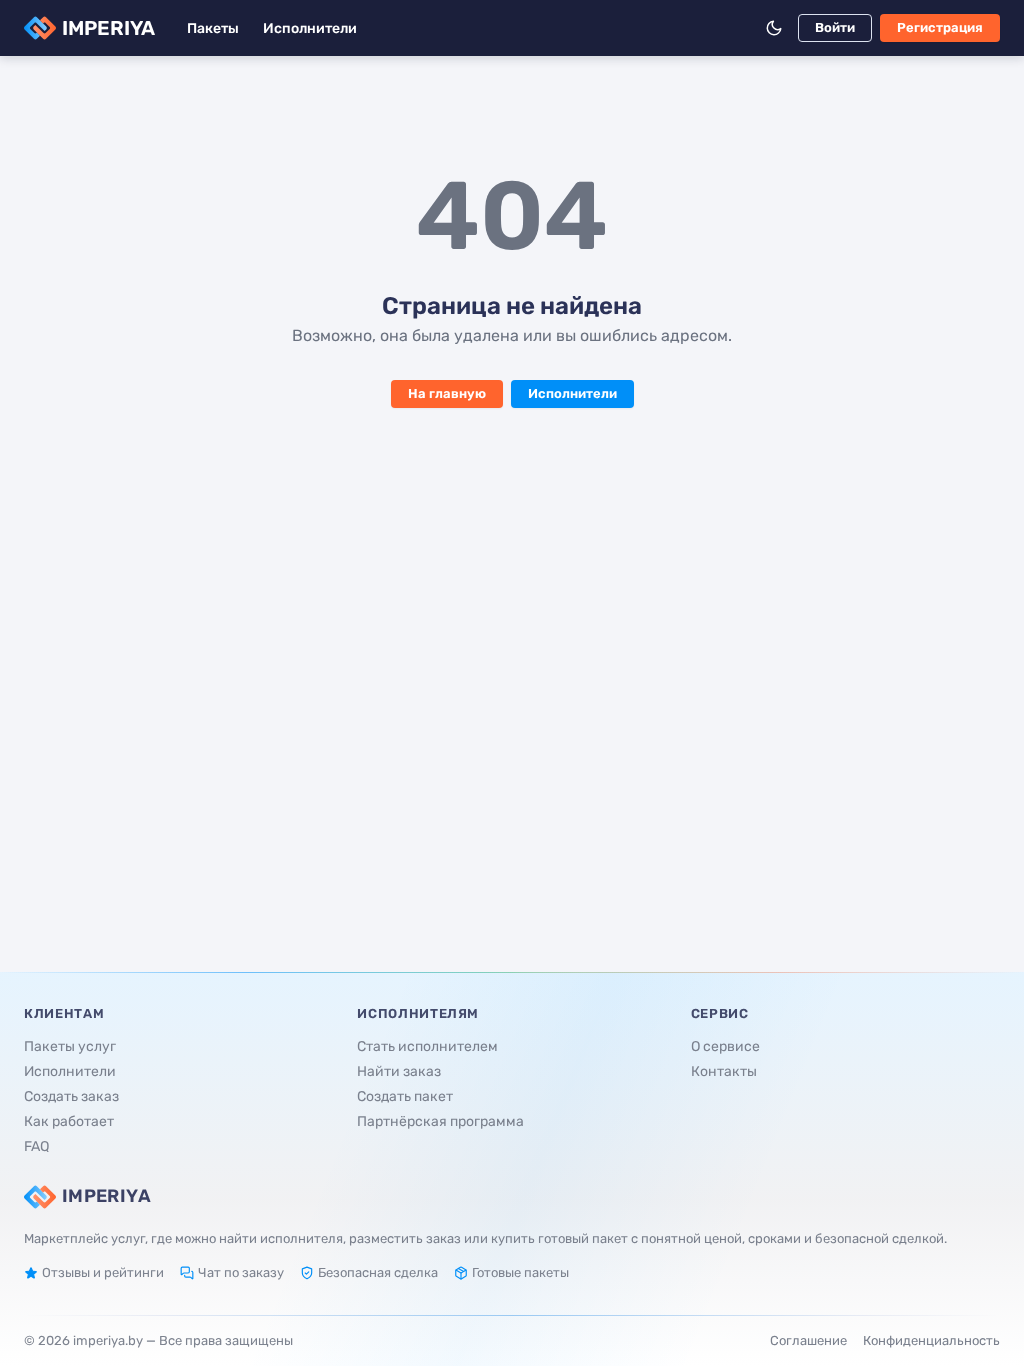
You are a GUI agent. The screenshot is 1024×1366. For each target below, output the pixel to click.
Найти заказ (399, 1071)
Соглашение (808, 1340)
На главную (447, 393)
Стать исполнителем (427, 1046)
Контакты (724, 1071)
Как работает (69, 1121)
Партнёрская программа (440, 1121)
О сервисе (725, 1046)
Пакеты (213, 28)
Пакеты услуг (70, 1046)
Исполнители (310, 28)
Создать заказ (71, 1096)
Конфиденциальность (931, 1340)
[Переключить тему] (774, 28)
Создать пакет (405, 1096)
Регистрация (940, 27)
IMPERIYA (108, 28)
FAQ (36, 1146)
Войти (835, 27)
